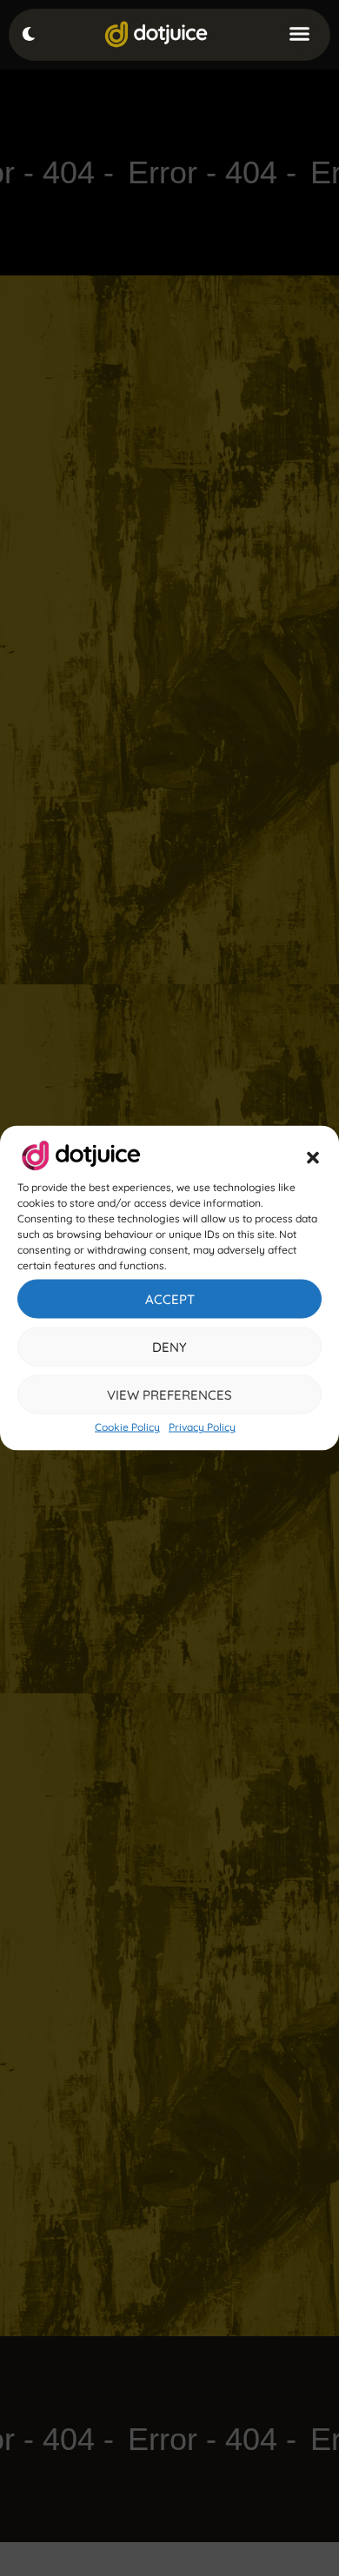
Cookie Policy (127, 1427)
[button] (313, 1158)
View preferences (169, 1394)
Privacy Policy (202, 1427)
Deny (169, 1346)
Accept (170, 1298)
